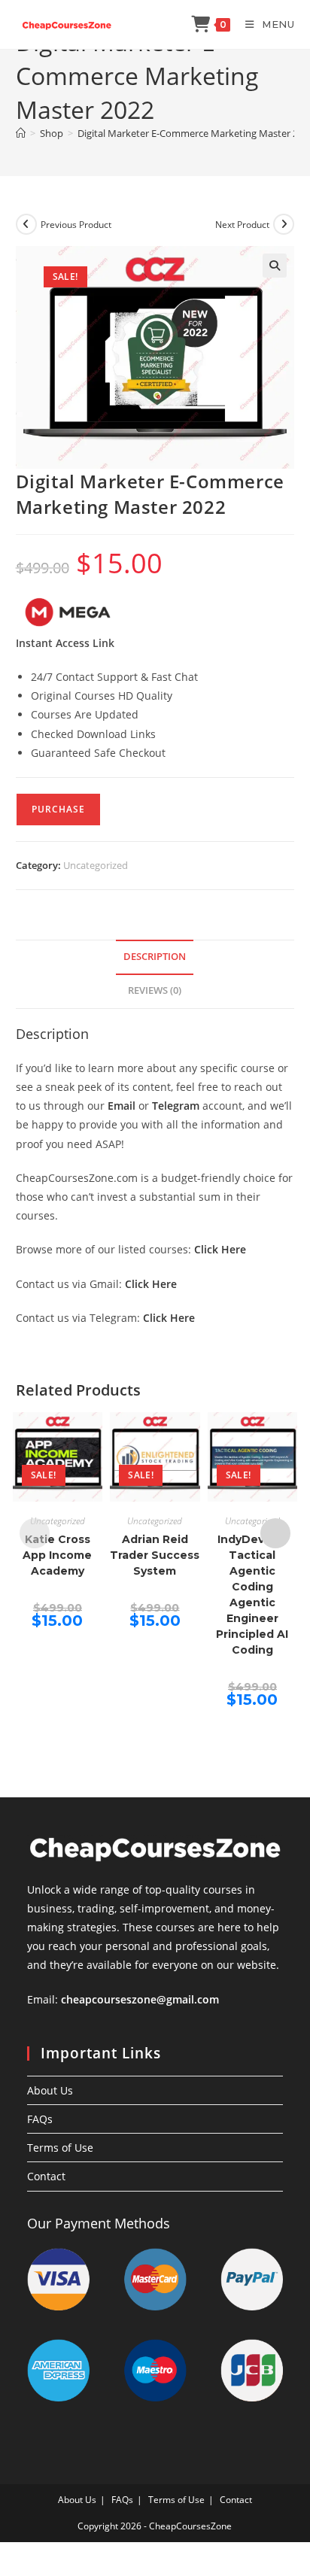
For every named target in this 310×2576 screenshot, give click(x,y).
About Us (50, 2090)
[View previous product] (26, 224)
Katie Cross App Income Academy (57, 1555)
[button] (275, 266)
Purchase (58, 809)
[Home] (21, 133)
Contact (46, 2176)
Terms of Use (60, 2148)
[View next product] (284, 224)
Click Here (220, 1249)
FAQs (40, 2119)
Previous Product (76, 225)
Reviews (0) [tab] (155, 990)
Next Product (242, 225)
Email (122, 1106)
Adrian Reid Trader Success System (155, 1555)
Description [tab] (155, 957)
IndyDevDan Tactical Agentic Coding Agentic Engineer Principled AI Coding (252, 1595)
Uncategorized (96, 865)
